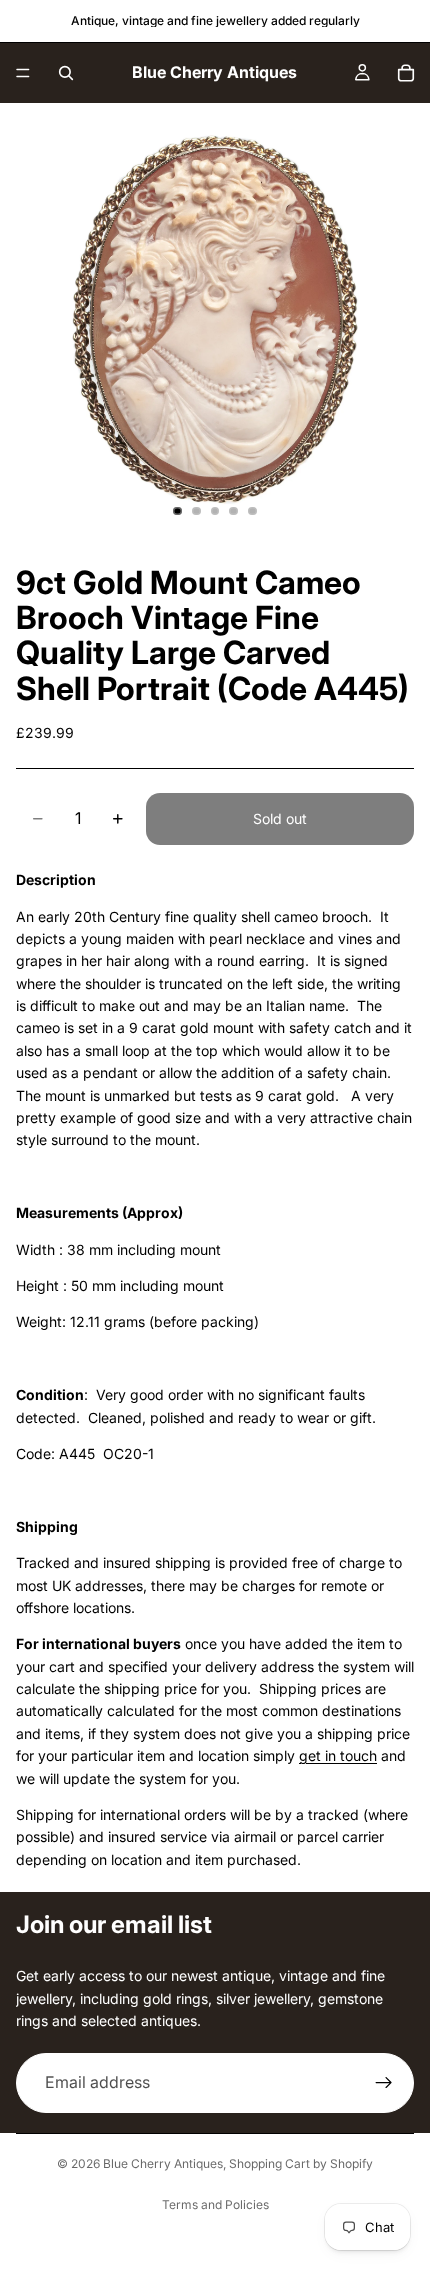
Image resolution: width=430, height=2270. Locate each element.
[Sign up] (384, 2082)
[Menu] (23, 73)
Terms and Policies (215, 2204)
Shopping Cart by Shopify (301, 2163)
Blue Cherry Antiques (163, 2163)
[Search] (66, 73)
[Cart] (406, 73)
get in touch (338, 1755)
